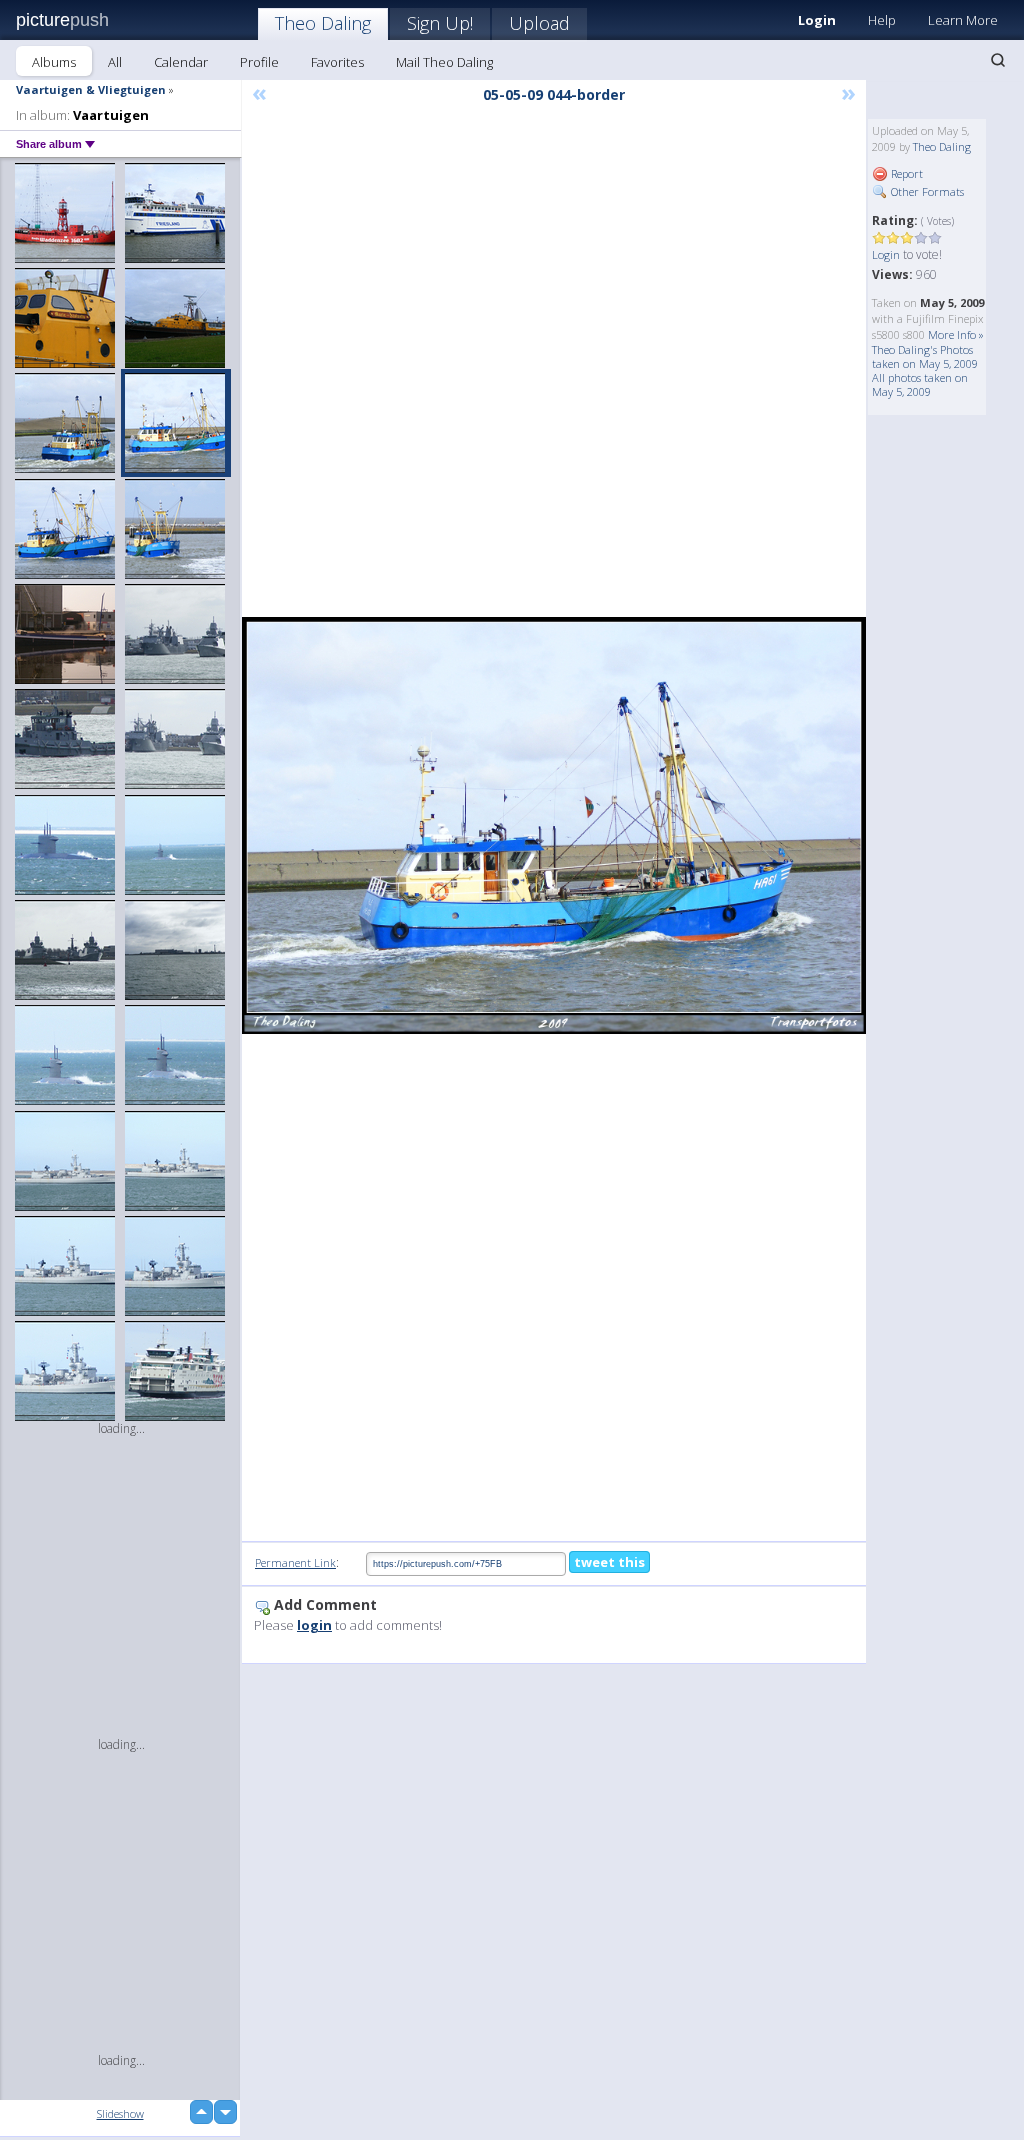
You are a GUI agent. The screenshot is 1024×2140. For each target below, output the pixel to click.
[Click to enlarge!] (554, 825)
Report (905, 173)
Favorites (337, 62)
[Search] (998, 60)
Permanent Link (295, 1562)
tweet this (609, 1562)
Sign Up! (440, 23)
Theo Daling (323, 23)
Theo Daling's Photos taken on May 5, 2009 (925, 356)
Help (882, 20)
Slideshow (120, 2113)
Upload (539, 23)
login (314, 1625)
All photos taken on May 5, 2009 (920, 384)
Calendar (181, 62)
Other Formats (926, 191)
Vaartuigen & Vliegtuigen (91, 89)
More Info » (956, 334)
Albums (54, 62)
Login (886, 254)
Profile (259, 62)
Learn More (963, 20)
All (115, 62)
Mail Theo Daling (444, 62)
